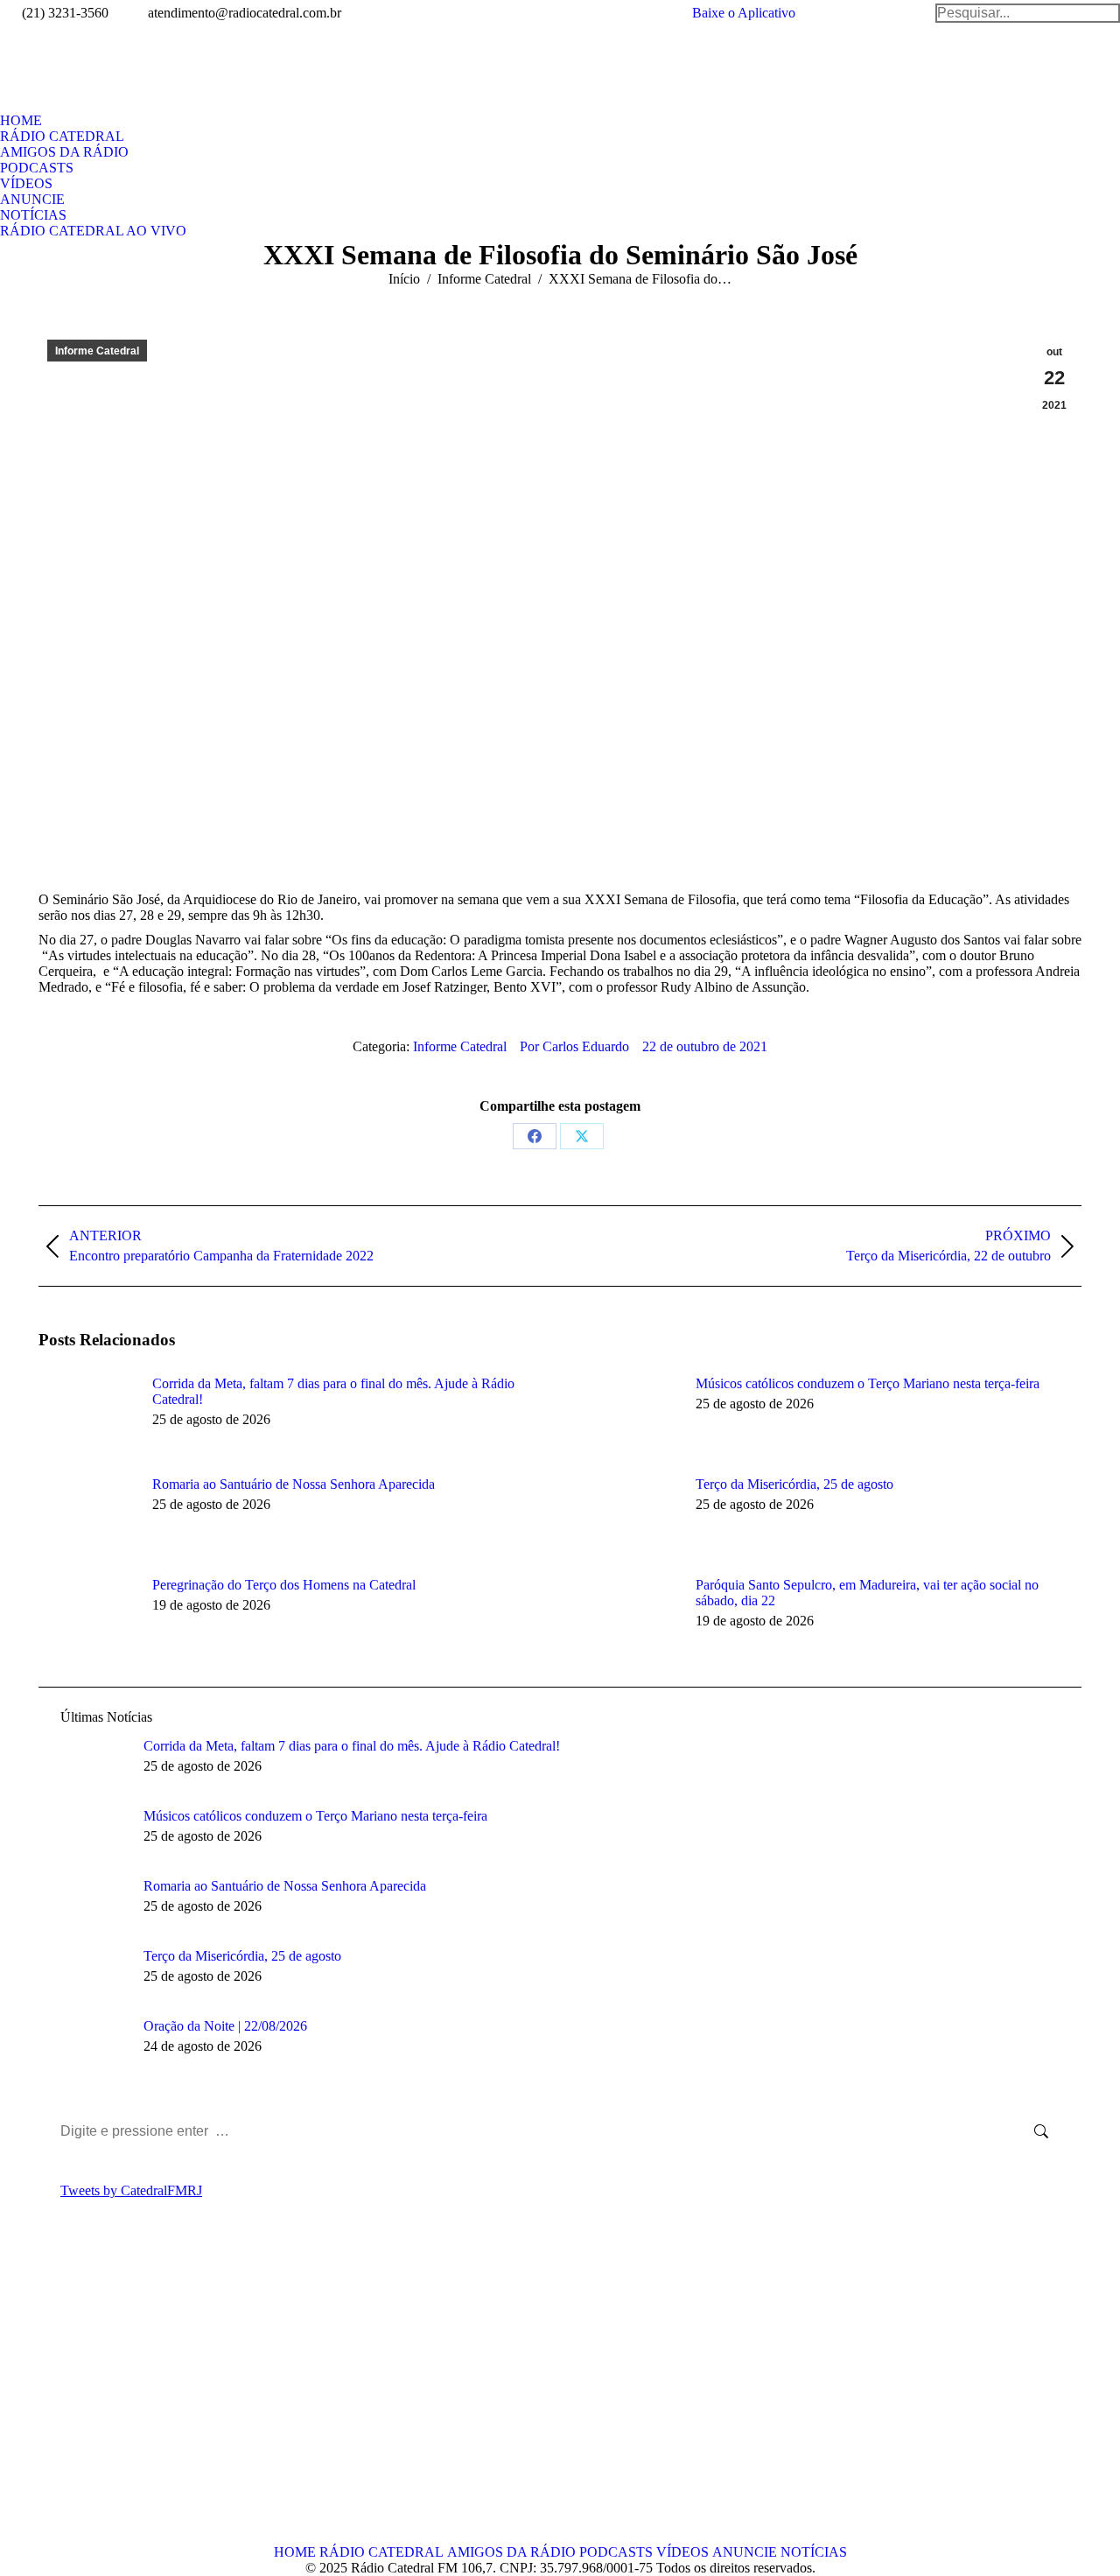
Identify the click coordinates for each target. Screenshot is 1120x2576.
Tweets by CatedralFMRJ (131, 2190)
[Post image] (87, 1415)
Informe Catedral (97, 351)
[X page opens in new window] (78, 2396)
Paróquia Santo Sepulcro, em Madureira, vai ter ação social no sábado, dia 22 (867, 1593)
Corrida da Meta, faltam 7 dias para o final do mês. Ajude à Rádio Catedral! (333, 1391)
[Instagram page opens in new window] (130, 2396)
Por (574, 1046)
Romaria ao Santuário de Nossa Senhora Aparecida (294, 1484)
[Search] (1028, 13)
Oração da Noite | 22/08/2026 (225, 2026)
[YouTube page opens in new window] (104, 2396)
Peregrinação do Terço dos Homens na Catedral (284, 1585)
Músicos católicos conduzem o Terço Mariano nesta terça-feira (868, 1383)
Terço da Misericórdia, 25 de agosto (794, 1484)
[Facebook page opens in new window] (52, 2396)
